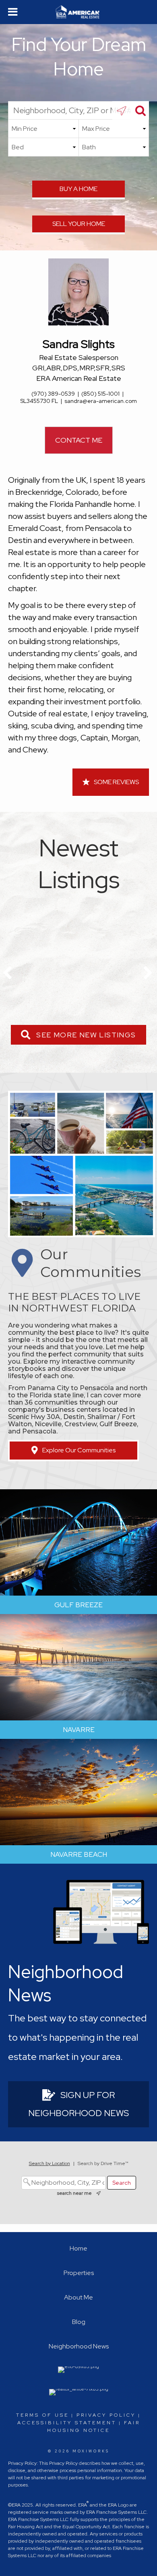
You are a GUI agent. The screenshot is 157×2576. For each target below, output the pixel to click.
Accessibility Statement (67, 2423)
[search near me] (122, 110)
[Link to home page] (79, 12)
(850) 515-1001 (100, 394)
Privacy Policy (106, 2415)
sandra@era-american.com (101, 401)
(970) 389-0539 (53, 394)
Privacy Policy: (23, 2463)
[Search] (140, 110)
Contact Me (79, 440)
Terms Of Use (42, 2415)
